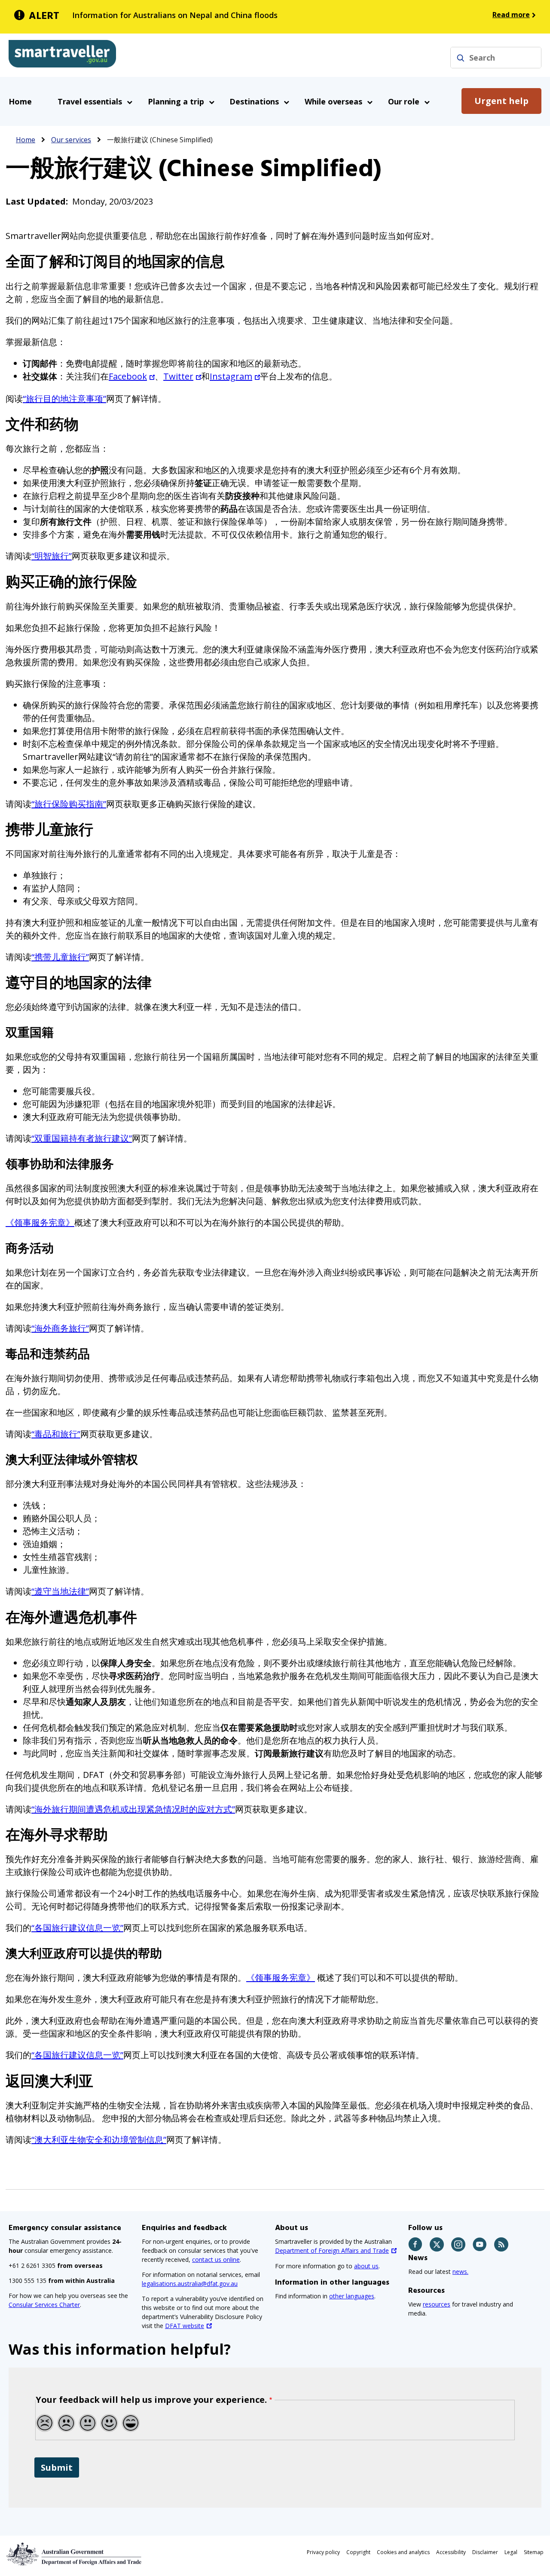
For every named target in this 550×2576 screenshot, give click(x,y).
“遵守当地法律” (60, 1591)
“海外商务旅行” (60, 1328)
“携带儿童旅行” (60, 957)
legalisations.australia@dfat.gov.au (190, 2284)
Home (20, 101)
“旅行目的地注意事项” (64, 399)
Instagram (231, 376)
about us (366, 2266)
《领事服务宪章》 (40, 1222)
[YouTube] (480, 2244)
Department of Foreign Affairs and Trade (332, 2250)
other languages (352, 2296)
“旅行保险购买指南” (69, 804)
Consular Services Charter (44, 2305)
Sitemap (534, 2552)
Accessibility (451, 2552)
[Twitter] (437, 2244)
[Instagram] (459, 2244)
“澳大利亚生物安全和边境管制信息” (99, 2140)
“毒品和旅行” (56, 1434)
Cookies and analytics (403, 2552)
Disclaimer (485, 2552)
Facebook (128, 376)
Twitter (178, 376)
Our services (71, 140)
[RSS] (502, 2244)
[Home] (62, 55)
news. (460, 2272)
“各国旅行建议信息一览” (77, 1928)
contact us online (216, 2259)
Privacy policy (323, 2552)
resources (437, 2304)
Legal (511, 2552)
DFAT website (185, 2326)
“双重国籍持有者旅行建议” (82, 1138)
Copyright (358, 2552)
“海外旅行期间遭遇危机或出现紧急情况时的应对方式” (133, 1809)
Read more (511, 15)
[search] (461, 58)
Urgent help (501, 101)
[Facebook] (416, 2244)
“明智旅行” (52, 556)
